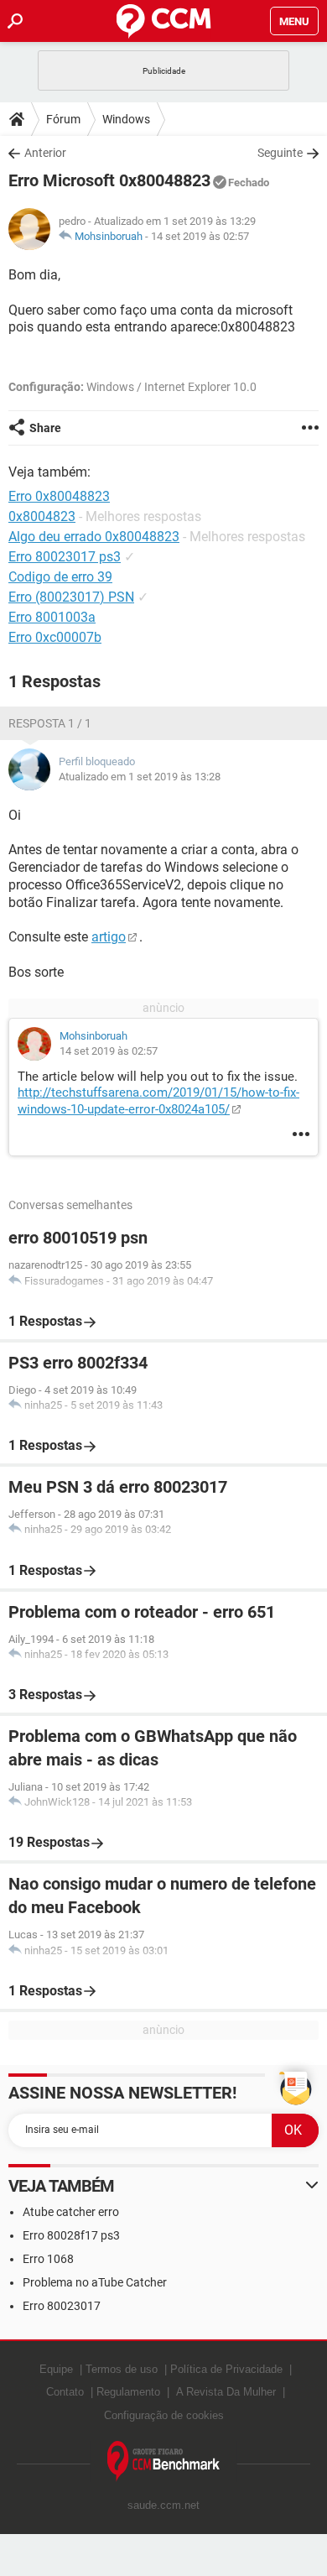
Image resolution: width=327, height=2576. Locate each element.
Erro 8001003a (52, 617)
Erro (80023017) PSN (71, 597)
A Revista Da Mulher (226, 2392)
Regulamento (128, 2392)
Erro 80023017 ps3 (65, 557)
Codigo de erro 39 (60, 577)
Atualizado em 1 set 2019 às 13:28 (140, 777)
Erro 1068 (48, 2259)
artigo (109, 937)
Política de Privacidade (226, 2369)
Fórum (63, 119)
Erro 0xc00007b (55, 637)
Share (45, 428)
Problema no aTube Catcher (95, 2282)
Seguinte (280, 153)
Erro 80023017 (62, 2306)
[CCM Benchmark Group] (164, 2461)
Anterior (45, 153)
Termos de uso (122, 2369)
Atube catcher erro (71, 2212)
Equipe (56, 2369)
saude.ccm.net (163, 2505)
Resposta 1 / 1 (50, 723)
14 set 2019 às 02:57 (200, 236)
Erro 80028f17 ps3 (71, 2235)
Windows (126, 119)
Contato (65, 2392)
